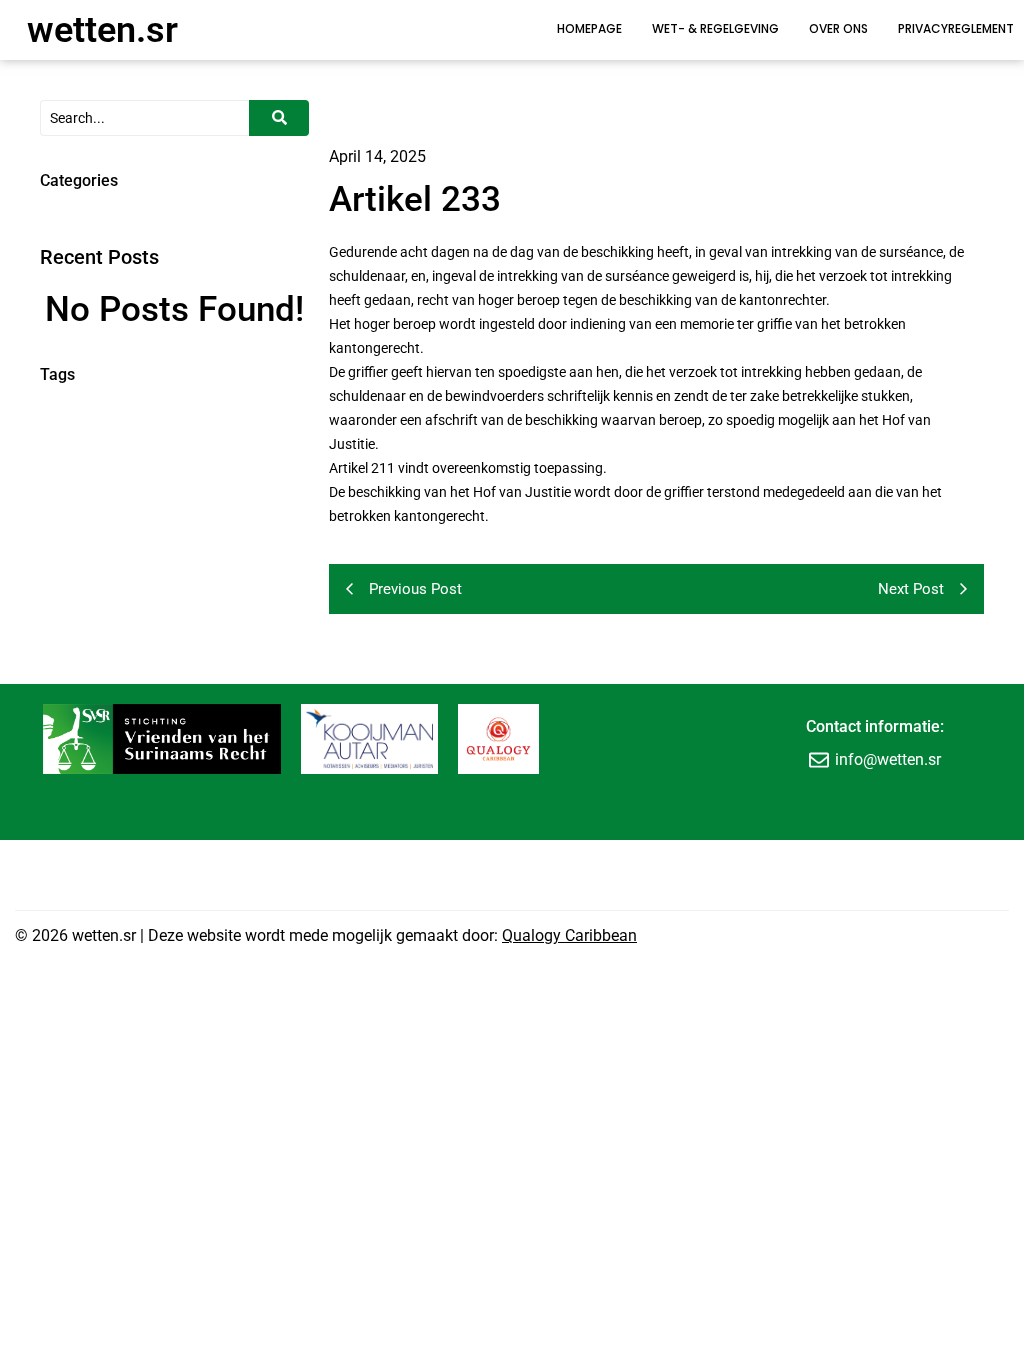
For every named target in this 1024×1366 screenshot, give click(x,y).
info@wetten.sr (888, 759)
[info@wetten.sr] (819, 760)
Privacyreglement (956, 28)
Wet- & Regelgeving (715, 28)
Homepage (589, 28)
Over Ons (838, 28)
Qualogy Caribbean (569, 935)
